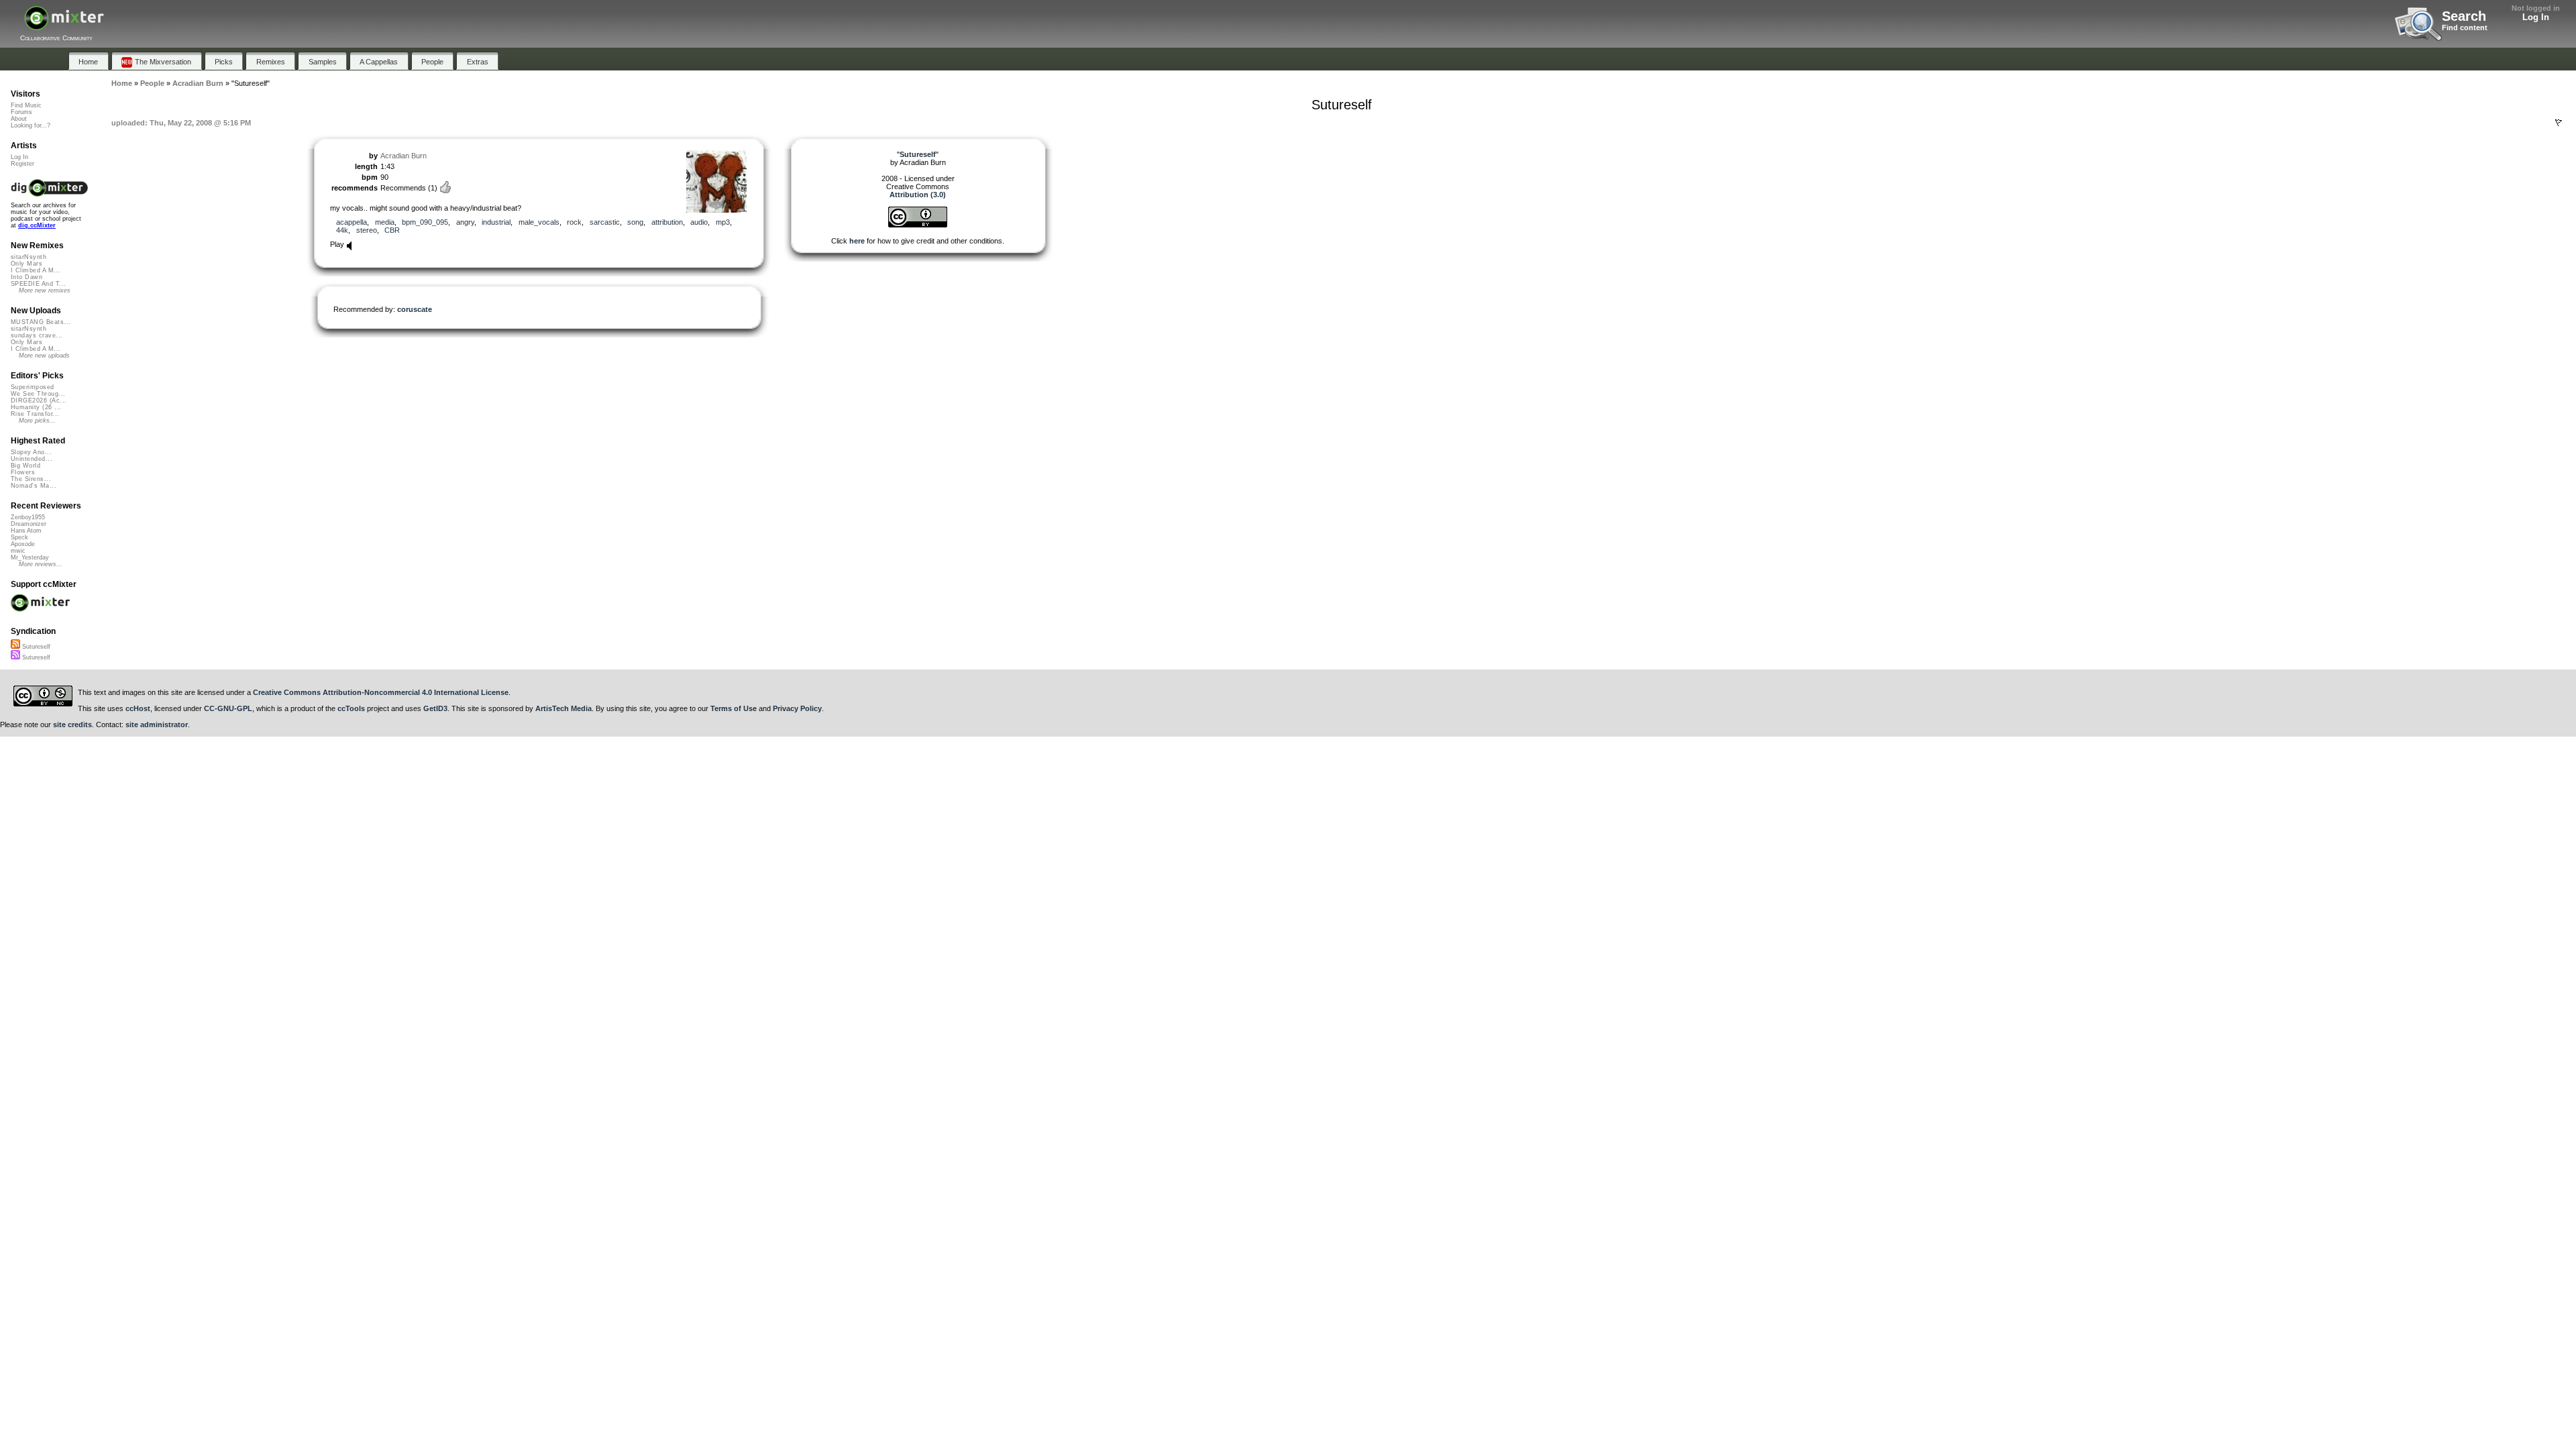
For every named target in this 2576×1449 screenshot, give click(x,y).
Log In (2536, 17)
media (385, 222)
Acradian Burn (404, 156)
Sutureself (35, 647)
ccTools (351, 708)
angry (465, 222)
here (857, 241)
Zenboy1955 (28, 517)
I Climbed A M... (36, 270)
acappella (352, 222)
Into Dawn (26, 277)
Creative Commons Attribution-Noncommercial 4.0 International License (381, 692)
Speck (19, 537)
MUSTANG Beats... (41, 322)
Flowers (23, 472)
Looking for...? (31, 125)
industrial (496, 222)
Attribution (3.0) (918, 195)
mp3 (723, 222)
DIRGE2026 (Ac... (39, 400)
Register (22, 164)
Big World (25, 466)
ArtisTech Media (563, 708)
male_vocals (539, 222)
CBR (392, 230)
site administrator (157, 724)
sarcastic (605, 222)
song (635, 222)
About (19, 119)
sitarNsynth (29, 257)
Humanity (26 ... (36, 407)
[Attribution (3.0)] (918, 225)
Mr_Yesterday (30, 557)
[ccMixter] (64, 25)
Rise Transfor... (35, 414)
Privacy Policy (797, 708)
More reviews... (41, 564)
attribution (667, 222)
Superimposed (33, 387)
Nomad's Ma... (34, 486)
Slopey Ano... (31, 452)
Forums (21, 112)
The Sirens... (31, 479)
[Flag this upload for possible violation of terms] (2559, 123)
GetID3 (435, 708)
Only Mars (26, 264)
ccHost (138, 708)
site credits (72, 724)
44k (342, 230)
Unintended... (32, 459)
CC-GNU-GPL (228, 708)
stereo (367, 230)
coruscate (415, 309)
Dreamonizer (29, 524)
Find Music (26, 105)
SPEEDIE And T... (38, 284)
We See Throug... (38, 394)
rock (574, 222)
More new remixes (45, 290)
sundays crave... (37, 335)
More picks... (37, 421)
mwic (18, 551)
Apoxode (23, 544)
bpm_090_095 (425, 222)
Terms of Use (734, 708)
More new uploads (44, 356)
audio (699, 222)
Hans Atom (26, 531)
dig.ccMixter (37, 225)
